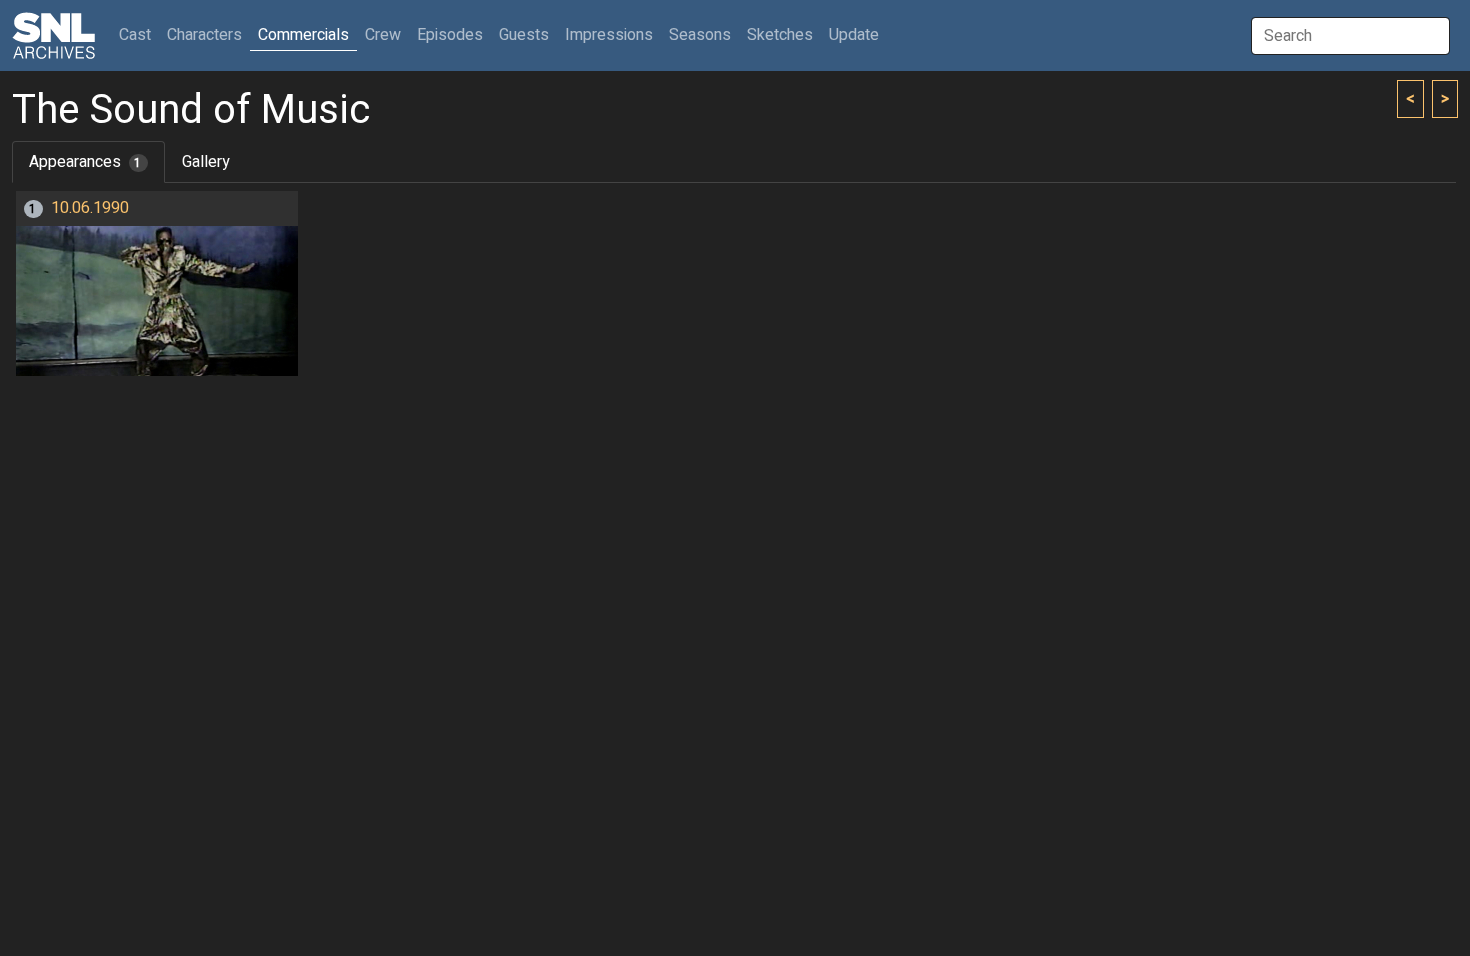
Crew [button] (383, 35)
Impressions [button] (609, 35)
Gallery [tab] (206, 162)
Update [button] (854, 35)
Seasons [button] (700, 35)
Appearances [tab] (85, 162)
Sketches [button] (780, 35)
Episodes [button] (450, 35)
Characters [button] (204, 35)
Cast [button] (139, 34)
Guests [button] (524, 35)
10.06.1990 (90, 208)
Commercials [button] (303, 35)
